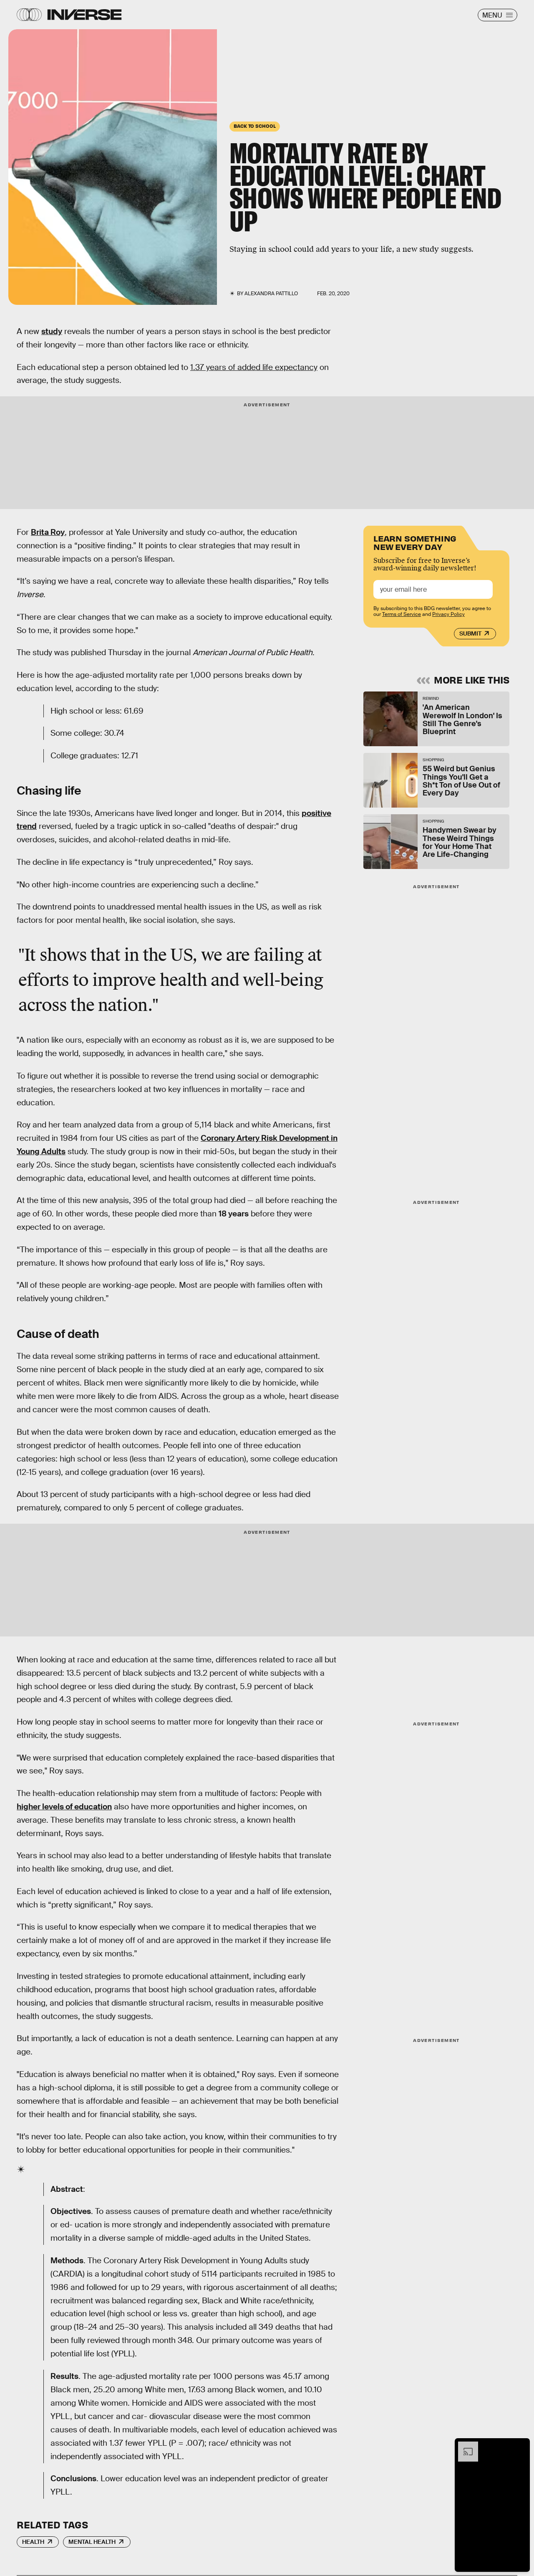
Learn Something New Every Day (415, 542)
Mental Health (92, 2542)
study (52, 331)
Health (33, 2542)
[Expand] (464, 2446)
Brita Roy (48, 532)
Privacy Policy (448, 614)
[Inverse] (84, 15)
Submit (470, 633)
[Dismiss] (521, 2446)
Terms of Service (402, 614)
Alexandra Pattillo (271, 294)
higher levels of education (64, 1807)
